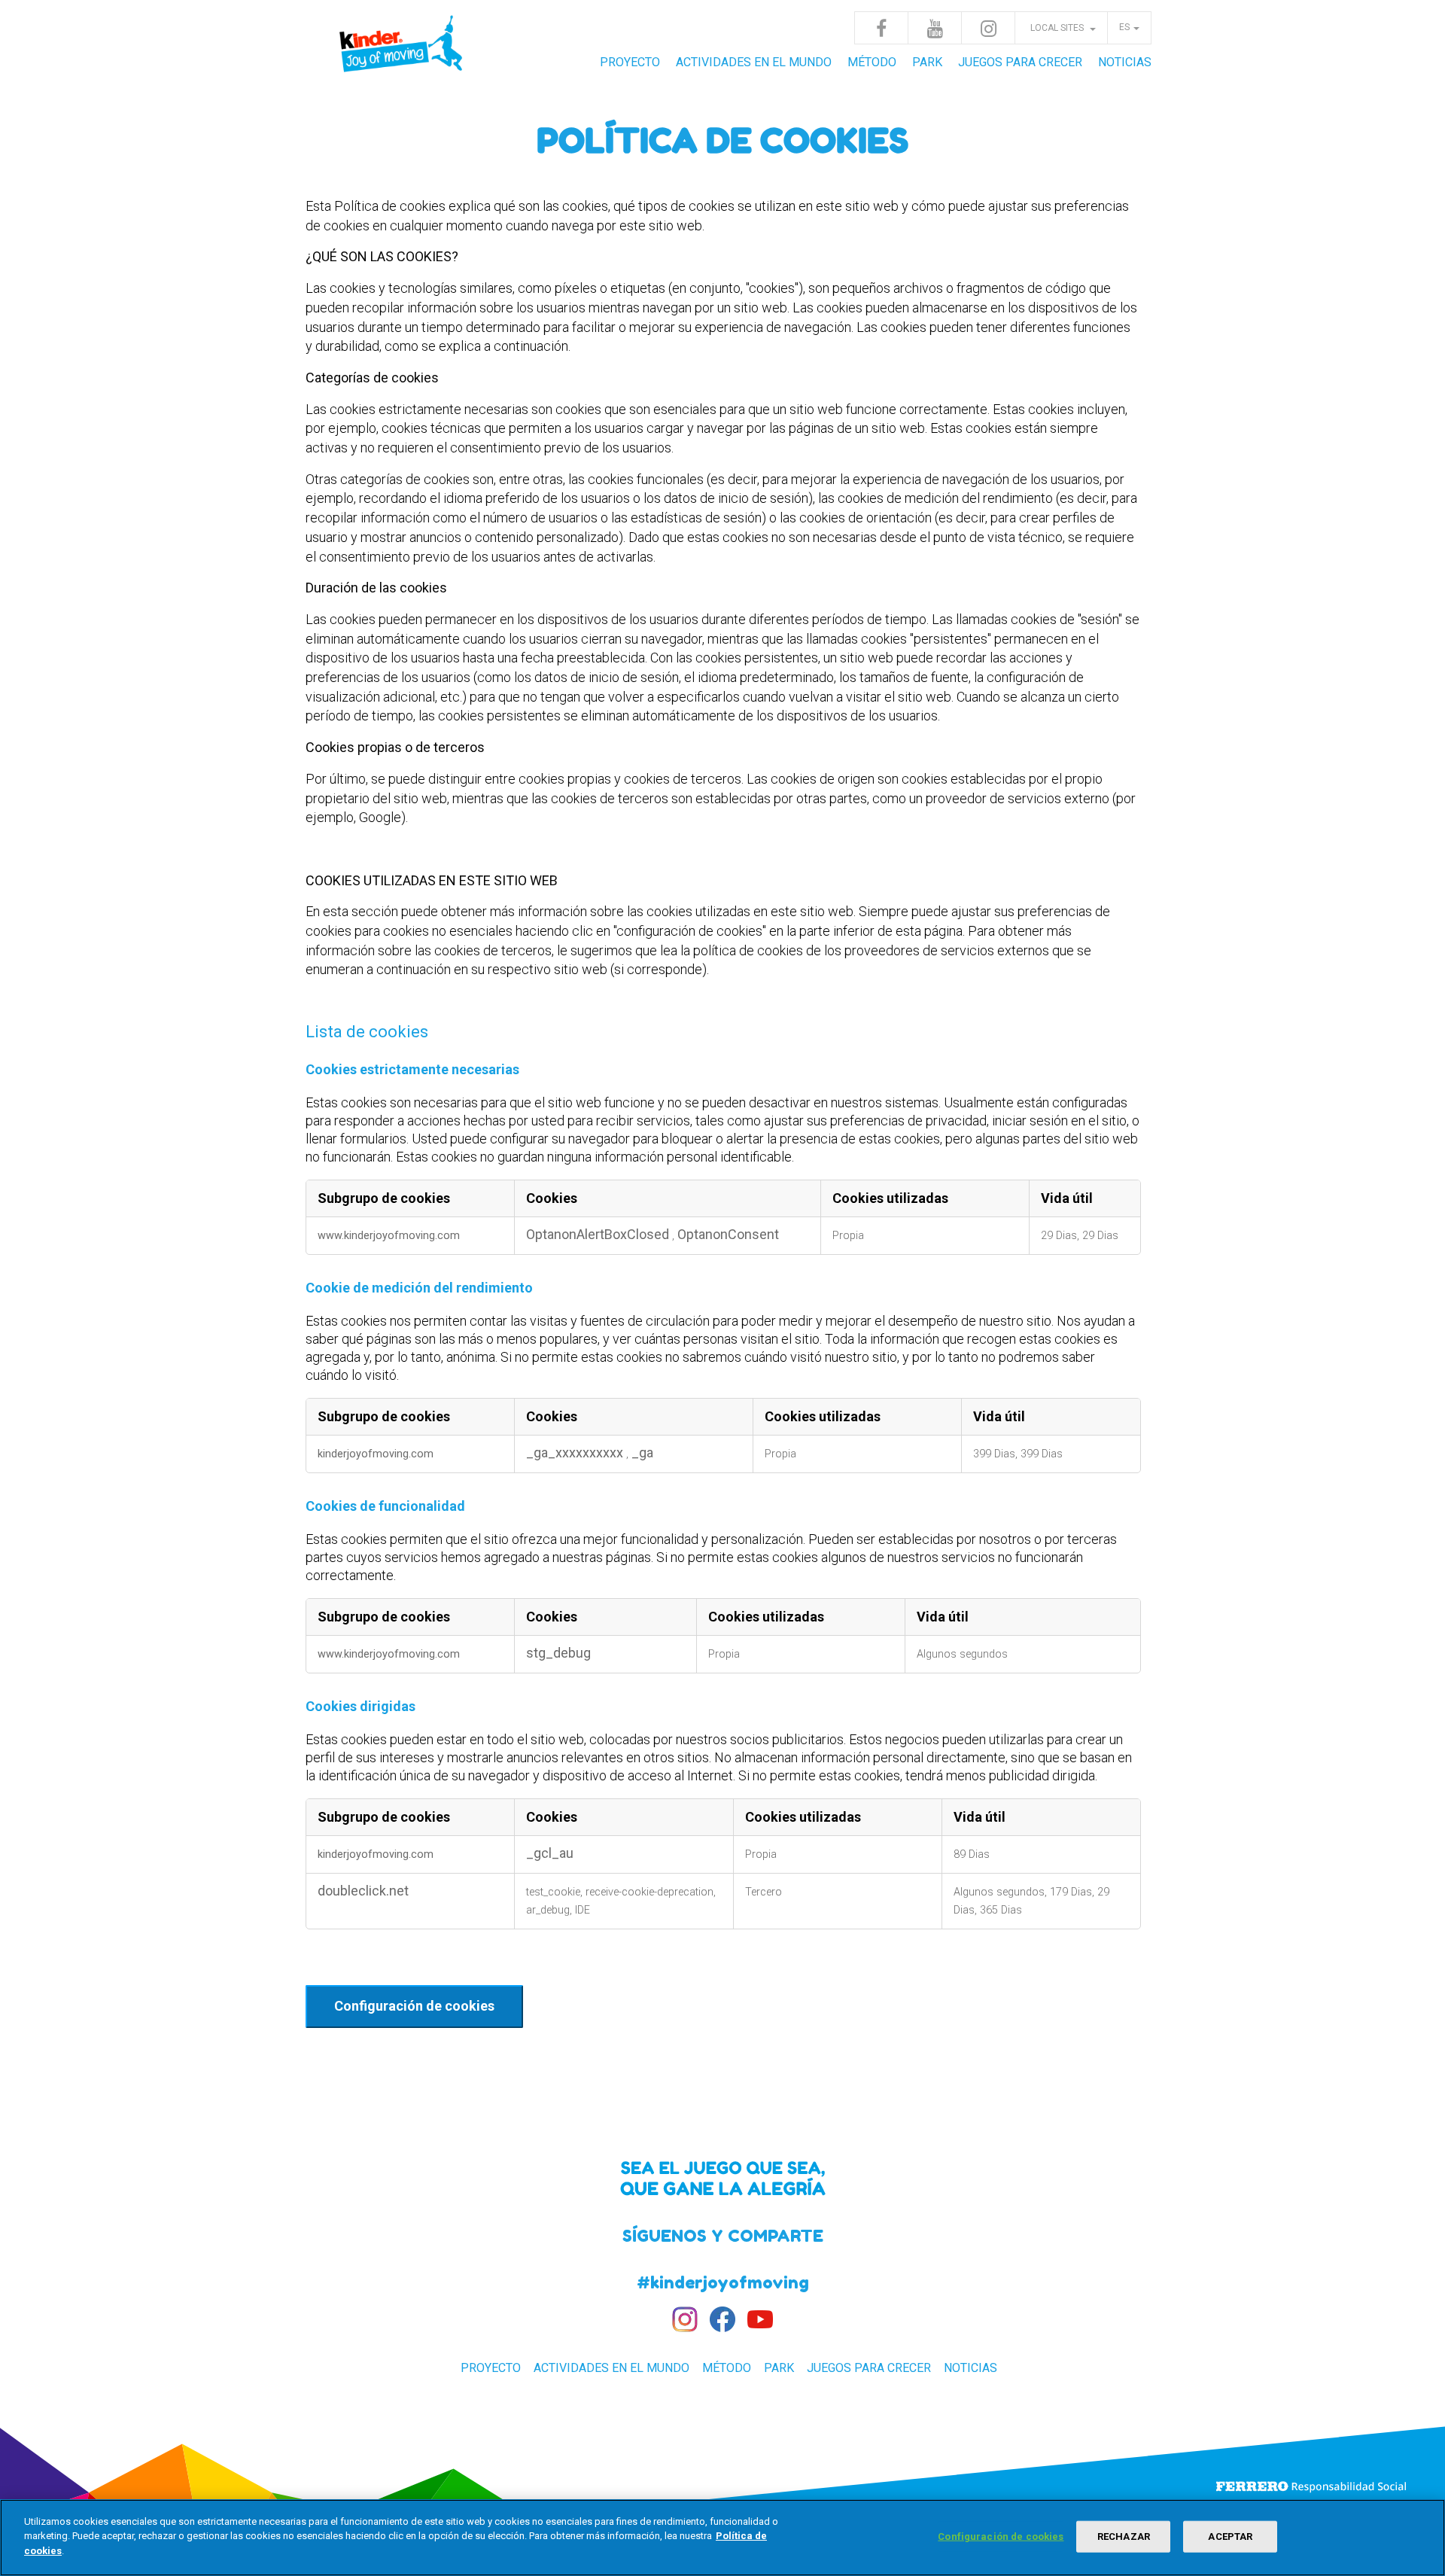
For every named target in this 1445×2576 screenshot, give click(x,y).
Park (927, 62)
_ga (642, 1452)
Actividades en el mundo (754, 62)
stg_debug (558, 1653)
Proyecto (630, 62)
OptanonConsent (728, 1234)
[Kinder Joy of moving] (403, 53)
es (1124, 27)
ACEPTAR (1230, 2536)
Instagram (988, 28)
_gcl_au (550, 1853)
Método (872, 62)
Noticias (1125, 62)
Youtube (935, 28)
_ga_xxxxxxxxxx (576, 1452)
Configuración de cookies (414, 2006)
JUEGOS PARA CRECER (1020, 62)
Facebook (881, 28)
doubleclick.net (363, 1891)
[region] (722, 2538)
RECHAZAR (1124, 2536)
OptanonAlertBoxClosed (599, 1234)
